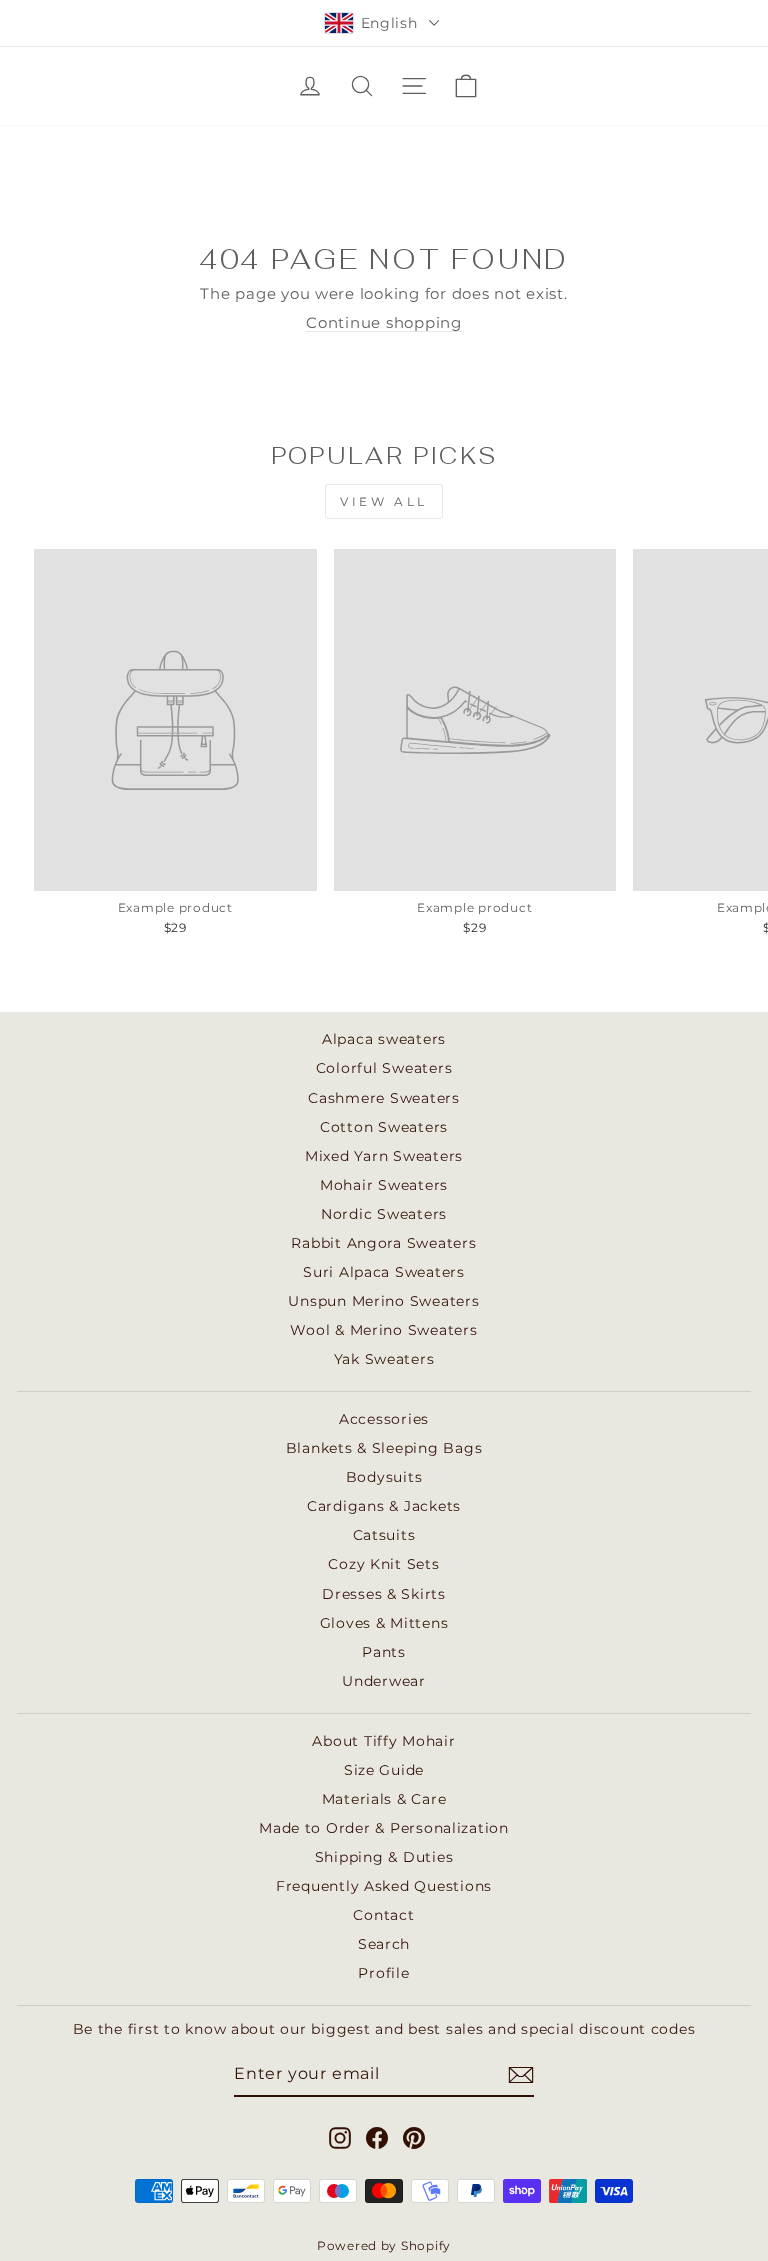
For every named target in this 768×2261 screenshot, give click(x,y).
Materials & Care (384, 1799)
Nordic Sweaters (384, 1214)
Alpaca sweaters (384, 1039)
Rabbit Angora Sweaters (383, 1243)
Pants (384, 1652)
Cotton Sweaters (384, 1127)
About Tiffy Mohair (383, 1741)
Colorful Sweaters (384, 1068)
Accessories (384, 1419)
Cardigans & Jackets (384, 1506)
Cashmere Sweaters (384, 1098)
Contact (383, 1915)
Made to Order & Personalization (384, 1828)
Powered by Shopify (384, 2245)
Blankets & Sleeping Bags (384, 1448)
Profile (383, 1973)
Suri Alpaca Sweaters (384, 1272)
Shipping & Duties (384, 1857)
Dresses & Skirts (384, 1594)
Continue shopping (384, 323)
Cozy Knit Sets (383, 1564)
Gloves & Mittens (384, 1623)
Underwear (384, 1681)
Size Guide (384, 1770)
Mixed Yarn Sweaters (384, 1156)
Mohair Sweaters (384, 1185)
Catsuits (384, 1535)
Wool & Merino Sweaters (383, 1330)
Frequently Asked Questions (384, 1886)
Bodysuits (384, 1477)
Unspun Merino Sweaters (383, 1301)
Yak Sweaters (384, 1359)
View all (384, 501)
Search (384, 1944)
